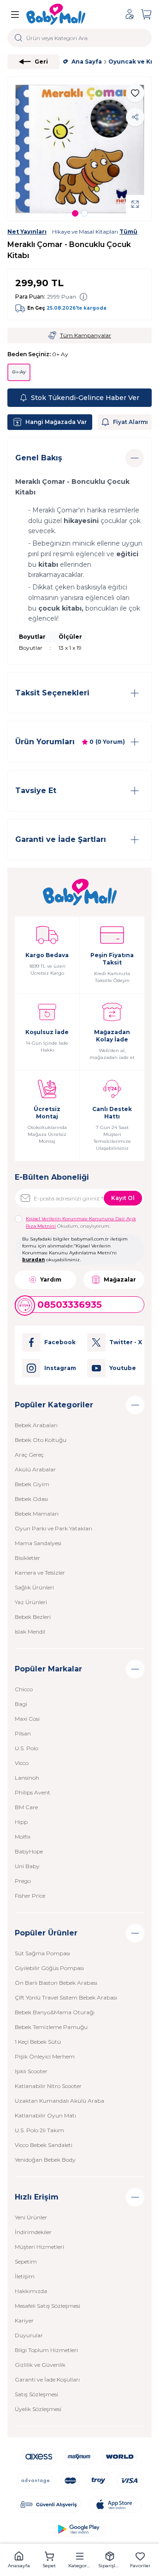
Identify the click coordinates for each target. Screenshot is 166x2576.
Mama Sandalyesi (38, 1543)
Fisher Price (30, 1896)
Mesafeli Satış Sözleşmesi (47, 2306)
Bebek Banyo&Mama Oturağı (55, 2012)
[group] (80, 149)
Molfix (23, 1837)
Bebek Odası (31, 1499)
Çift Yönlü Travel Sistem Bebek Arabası (66, 1997)
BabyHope (29, 1851)
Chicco (24, 1689)
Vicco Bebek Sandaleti (44, 2145)
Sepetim (26, 2261)
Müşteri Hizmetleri (39, 2247)
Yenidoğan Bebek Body (45, 2160)
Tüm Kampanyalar (86, 335)
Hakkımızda (31, 2291)
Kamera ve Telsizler (40, 1573)
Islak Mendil (30, 1632)
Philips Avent (33, 1792)
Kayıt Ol (123, 1198)
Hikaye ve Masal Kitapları (95, 232)
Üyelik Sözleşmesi (38, 2409)
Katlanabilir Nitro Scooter (48, 2086)
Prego (23, 1881)
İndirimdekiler (33, 2232)
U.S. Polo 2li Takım (39, 2130)
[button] (75, 213)
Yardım (51, 1279)
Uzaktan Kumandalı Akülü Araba (59, 2101)
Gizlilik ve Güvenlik (40, 2365)
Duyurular (29, 2335)
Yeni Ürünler (31, 2217)
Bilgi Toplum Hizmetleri (46, 2350)
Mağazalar (120, 1279)
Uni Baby (27, 1866)
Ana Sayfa (87, 62)
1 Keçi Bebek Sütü (38, 2042)
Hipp (21, 1822)
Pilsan (23, 1733)
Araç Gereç (29, 1455)
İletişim (25, 2276)
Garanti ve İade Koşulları (47, 2379)
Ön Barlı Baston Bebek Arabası (56, 1983)
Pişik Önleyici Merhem (45, 2056)
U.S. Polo (27, 1748)
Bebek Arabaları (36, 1425)
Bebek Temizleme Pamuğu (51, 2027)
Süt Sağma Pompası (42, 1953)
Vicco (22, 1763)
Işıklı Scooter (31, 2071)
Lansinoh (27, 1778)
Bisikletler (27, 1558)
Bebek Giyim (32, 1484)
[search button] (19, 38)
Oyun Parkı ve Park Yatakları (53, 1528)
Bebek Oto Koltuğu (41, 1440)
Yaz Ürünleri (31, 1602)
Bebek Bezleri (33, 1617)
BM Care (26, 1807)
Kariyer (24, 2320)
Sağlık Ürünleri (34, 1587)
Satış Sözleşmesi (36, 2394)
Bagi (21, 1704)
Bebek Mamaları (37, 1514)
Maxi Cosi (27, 1719)
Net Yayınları (27, 232)
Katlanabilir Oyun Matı (45, 2115)
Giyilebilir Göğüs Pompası (49, 1968)
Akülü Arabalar (35, 1469)
